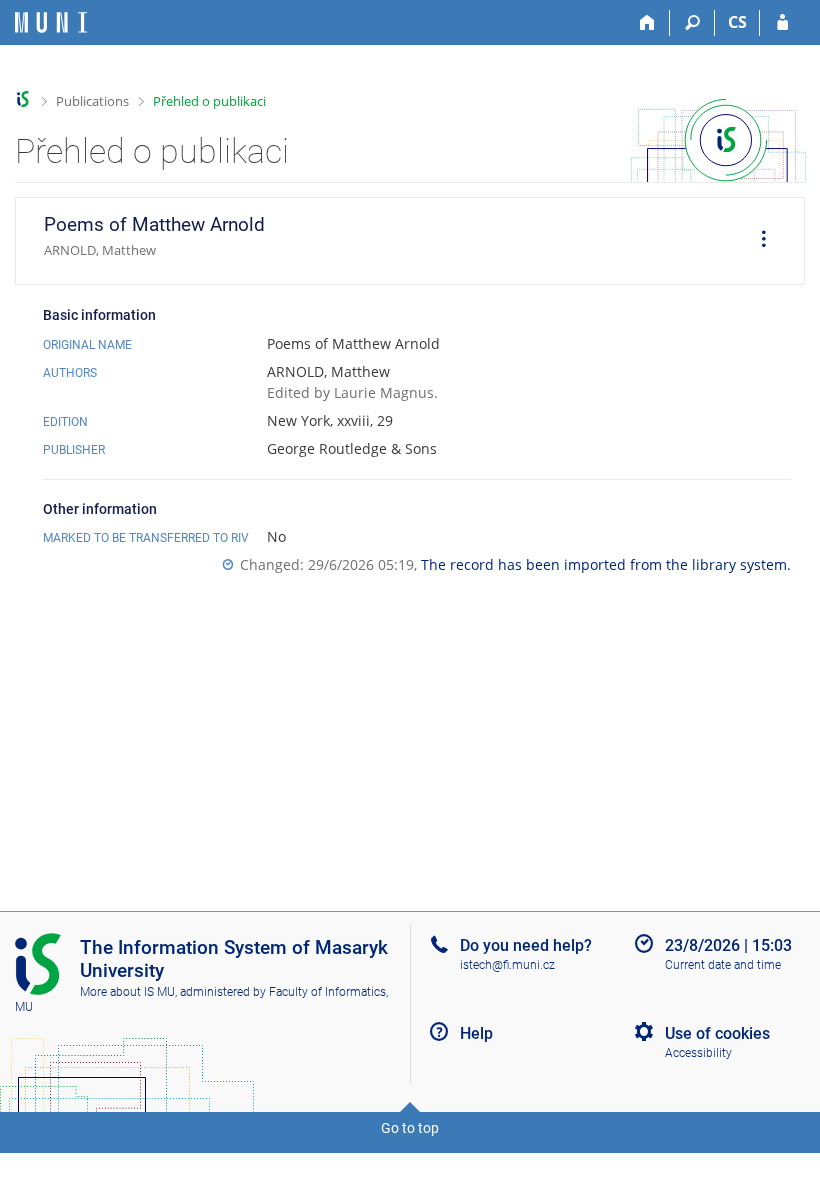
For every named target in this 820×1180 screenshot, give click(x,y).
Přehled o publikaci (209, 101)
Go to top (410, 1128)
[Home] (647, 23)
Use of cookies (717, 1033)
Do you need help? (526, 945)
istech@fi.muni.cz (507, 965)
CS (737, 22)
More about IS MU (127, 992)
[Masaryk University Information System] (51, 22)
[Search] (692, 23)
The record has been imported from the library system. (606, 564)
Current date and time (723, 965)
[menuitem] (757, 241)
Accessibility (698, 1053)
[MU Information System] (23, 99)
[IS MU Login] (782, 23)
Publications (92, 101)
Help (476, 1033)
